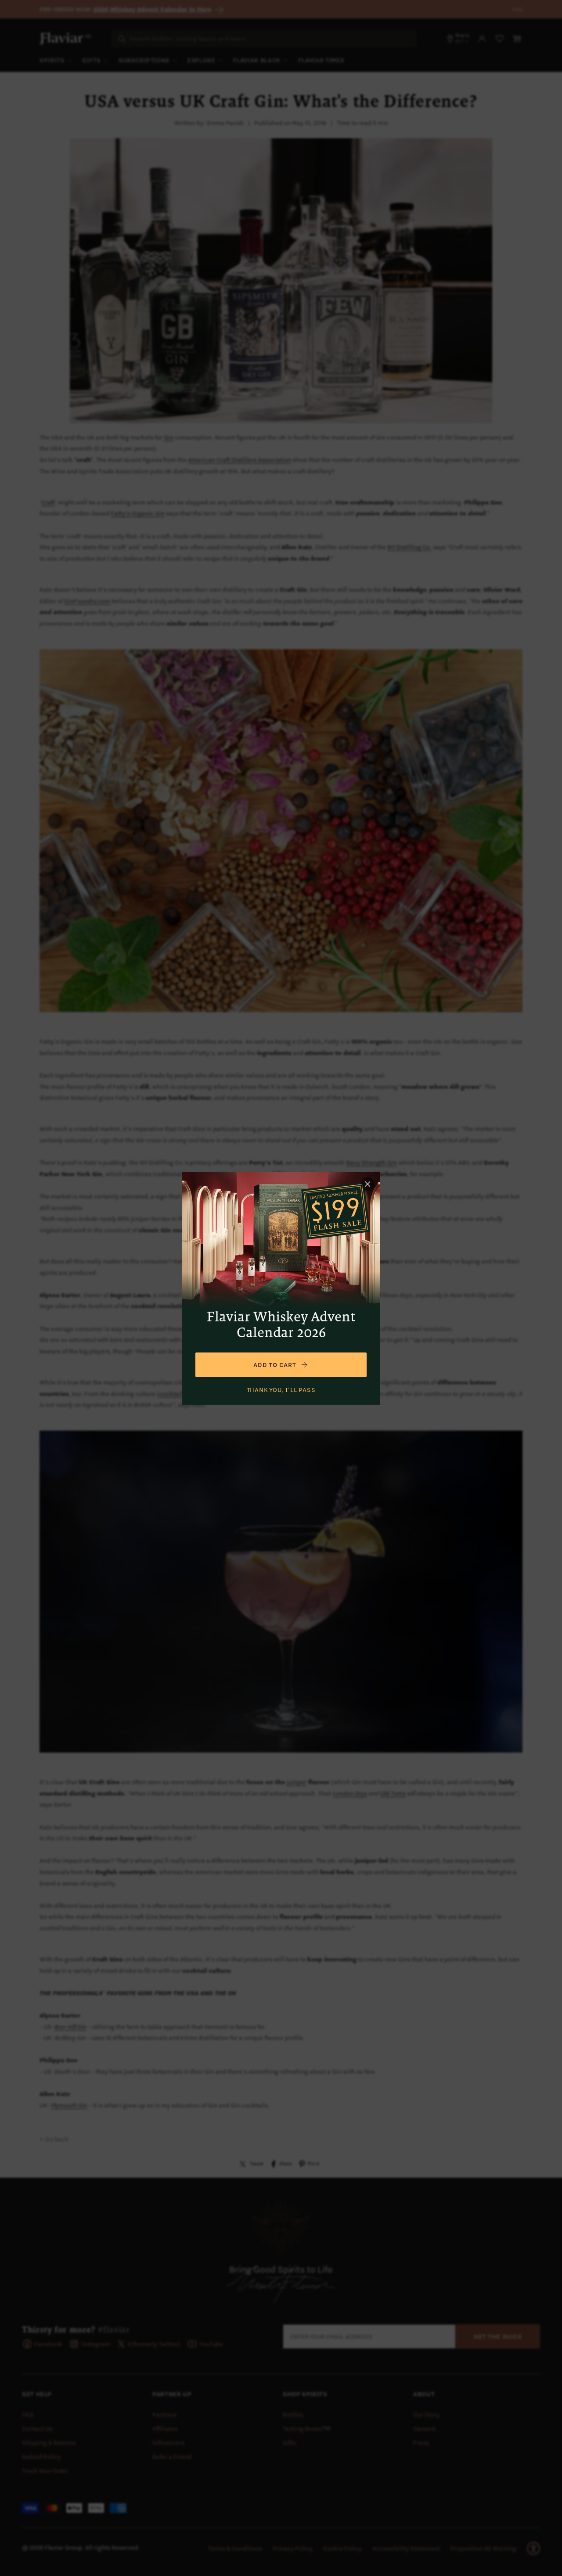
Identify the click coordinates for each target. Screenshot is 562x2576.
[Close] (367, 1184)
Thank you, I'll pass (281, 1390)
